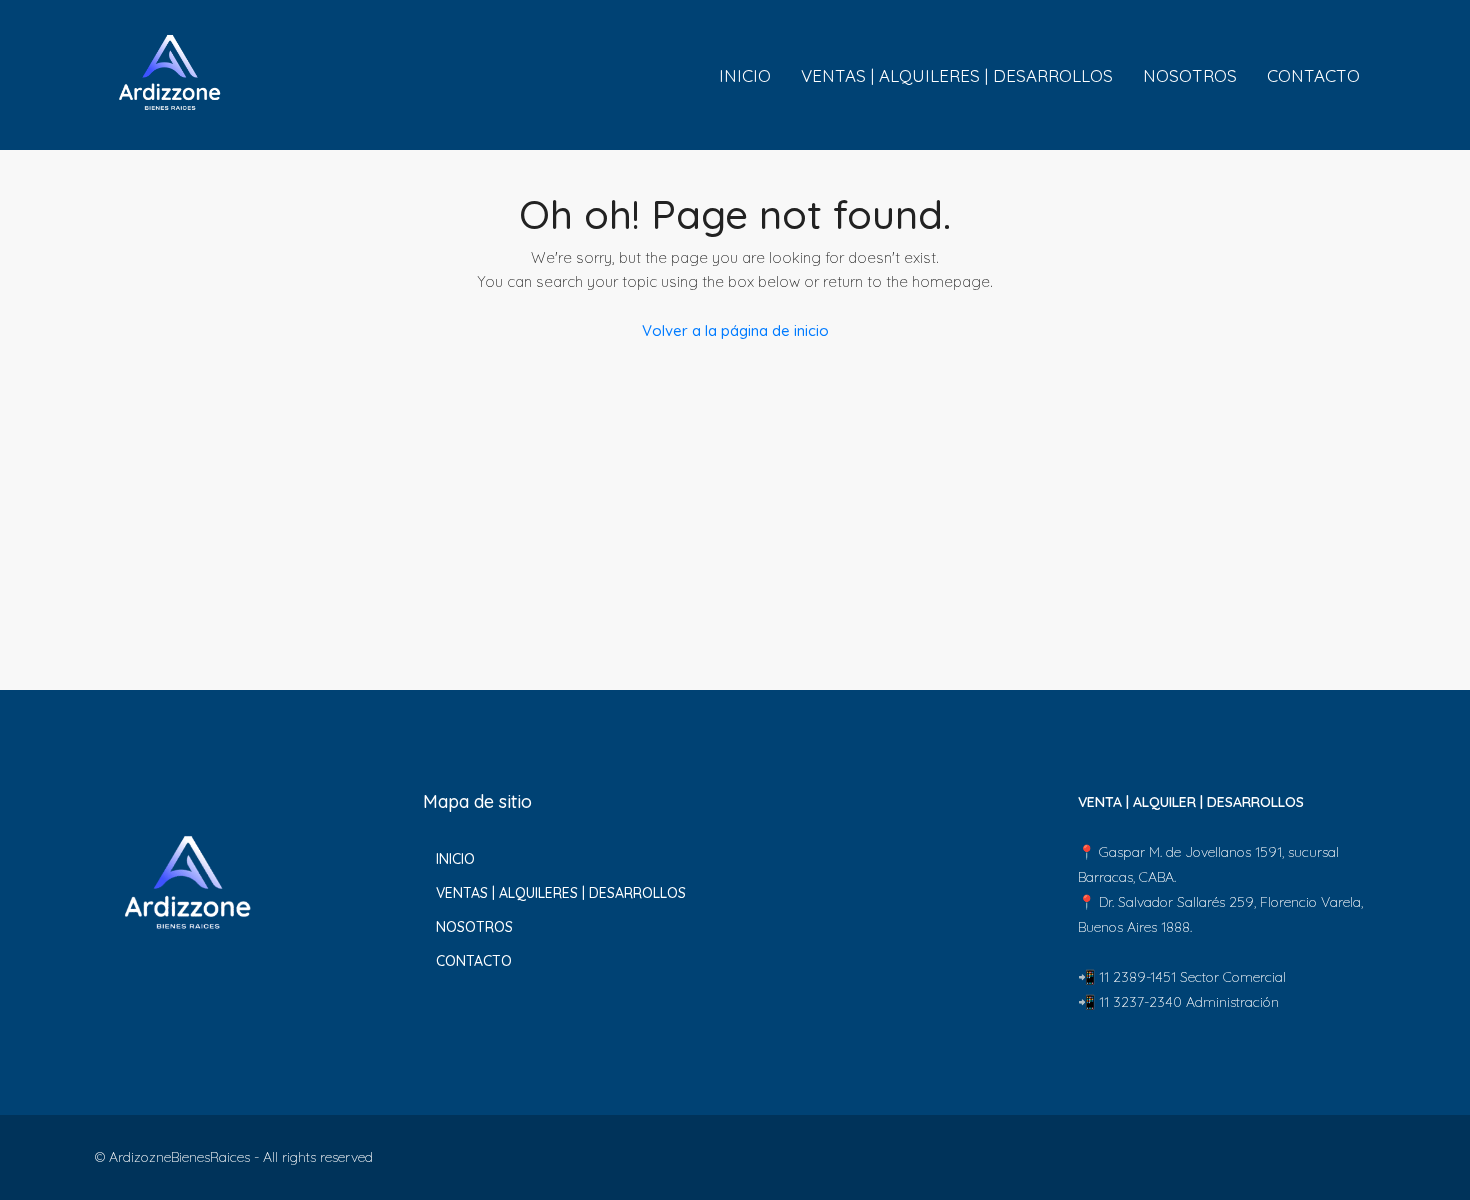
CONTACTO (1313, 75)
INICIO (745, 75)
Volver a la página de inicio (735, 330)
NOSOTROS (1190, 75)
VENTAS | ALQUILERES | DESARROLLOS (957, 75)
